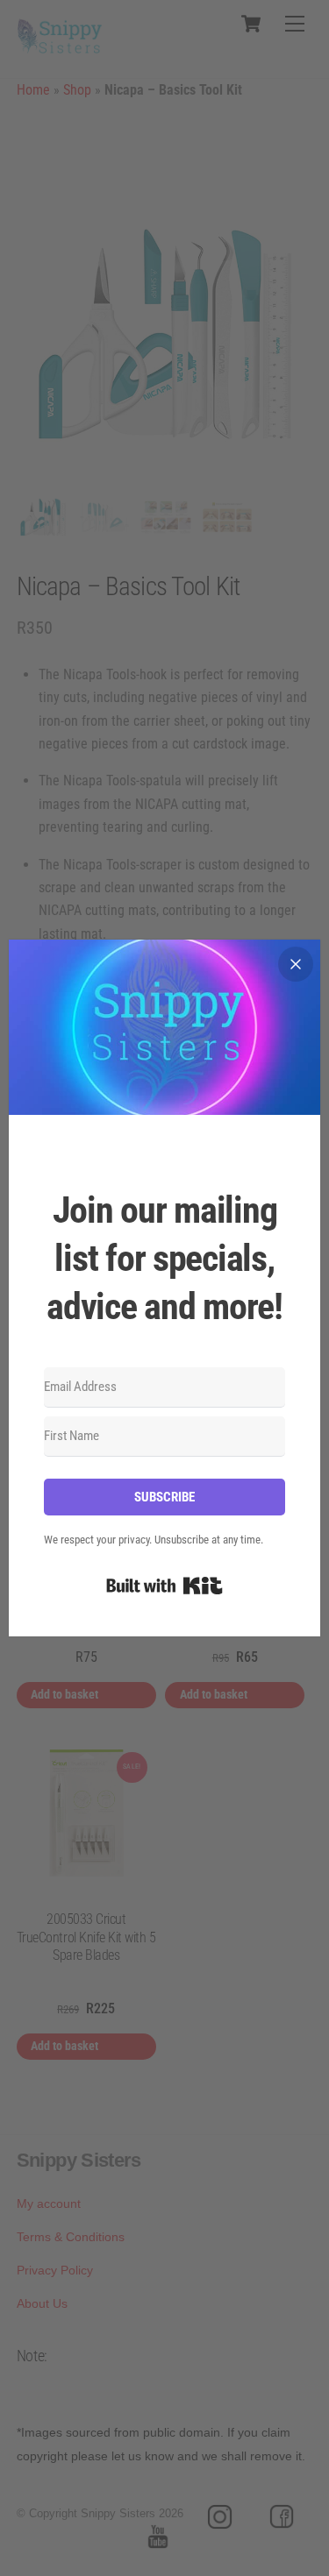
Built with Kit (164, 1586)
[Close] (296, 964)
